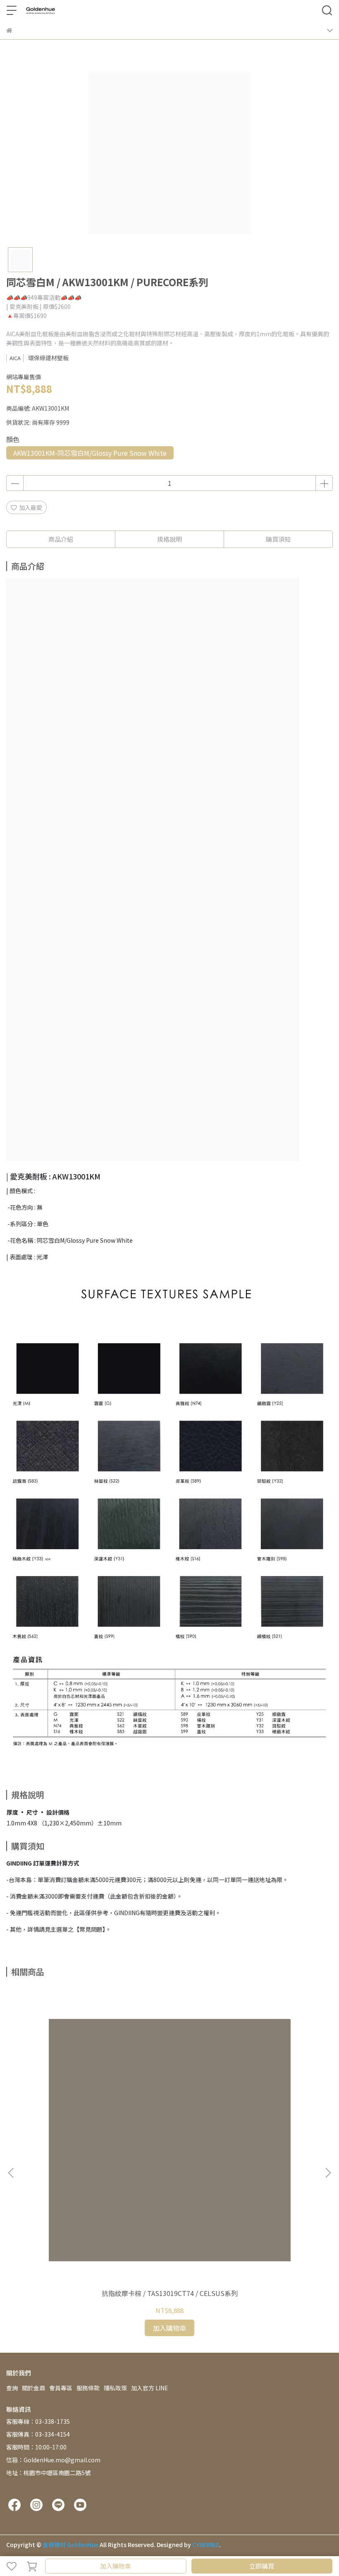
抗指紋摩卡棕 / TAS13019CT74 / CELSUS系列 (170, 2293)
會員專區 (61, 2388)
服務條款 (88, 2388)
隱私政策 (115, 2388)
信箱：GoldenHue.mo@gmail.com (53, 2460)
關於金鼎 (33, 2388)
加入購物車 (116, 2566)
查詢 (12, 2388)
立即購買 (262, 2566)
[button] (328, 2173)
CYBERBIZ (206, 2545)
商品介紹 (61, 539)
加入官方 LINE (150, 2388)
